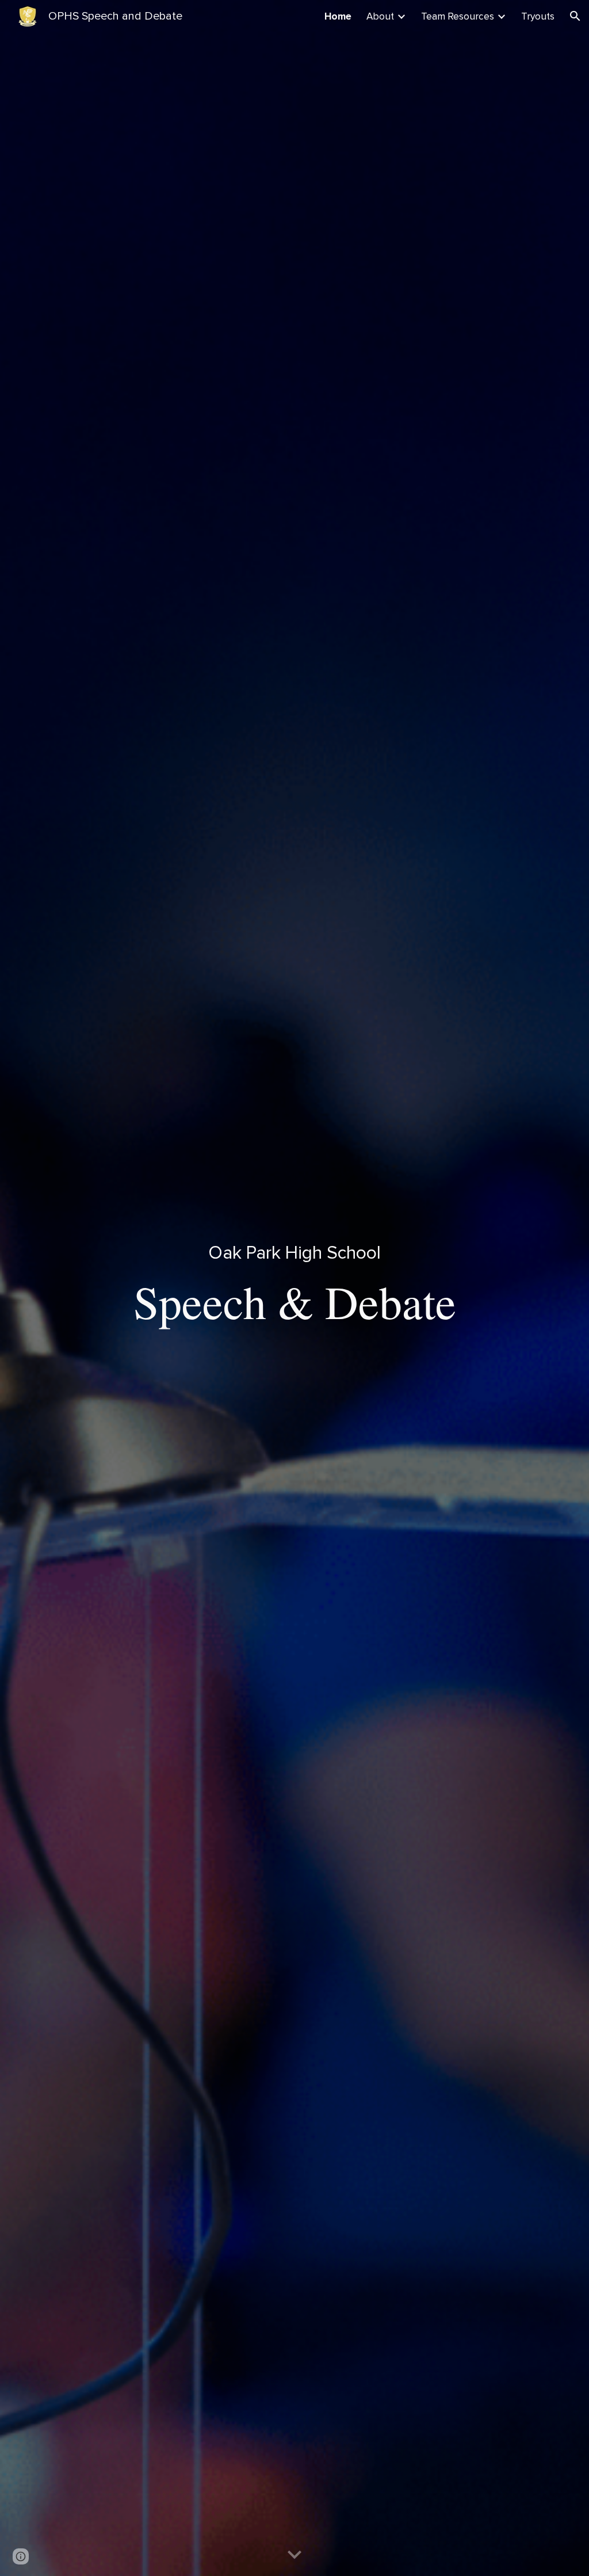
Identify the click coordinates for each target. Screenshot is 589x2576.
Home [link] (338, 16)
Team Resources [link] (458, 16)
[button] (575, 16)
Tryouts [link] (538, 16)
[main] (295, 1288)
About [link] (380, 16)
